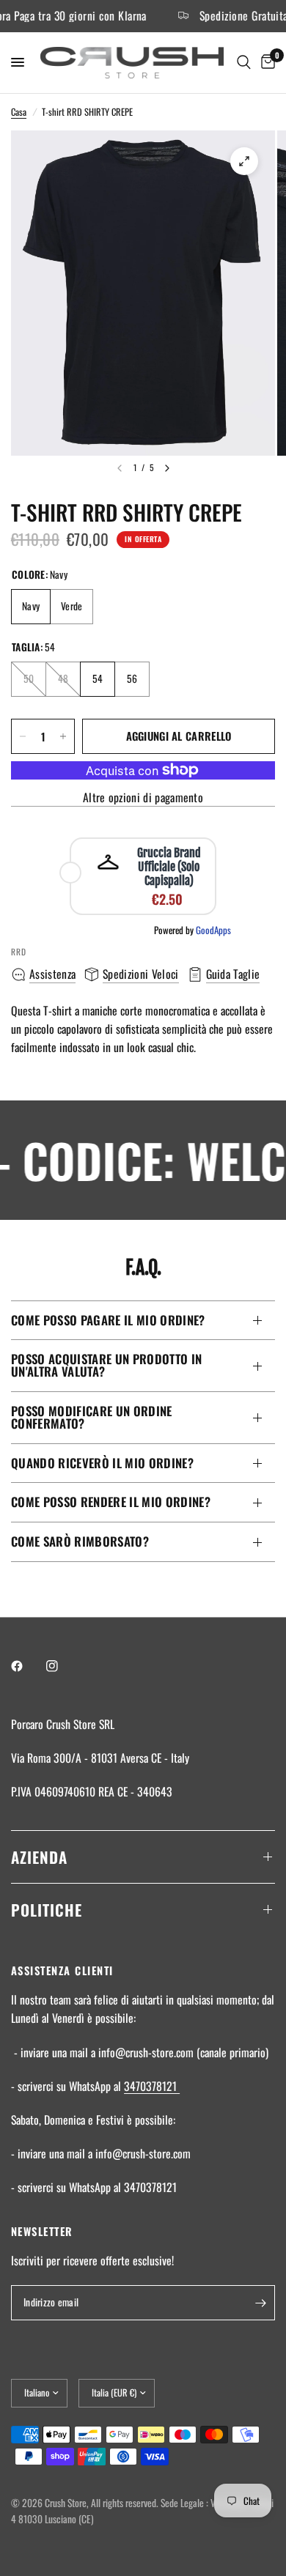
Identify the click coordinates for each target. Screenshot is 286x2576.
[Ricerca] (244, 63)
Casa (19, 112)
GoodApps (213, 930)
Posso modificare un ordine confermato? (92, 1417)
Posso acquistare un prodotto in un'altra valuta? (106, 1365)
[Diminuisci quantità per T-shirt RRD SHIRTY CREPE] (23, 736)
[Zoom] (244, 161)
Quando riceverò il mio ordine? (102, 1463)
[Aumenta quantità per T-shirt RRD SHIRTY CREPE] (63, 736)
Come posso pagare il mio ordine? (108, 1320)
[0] (265, 63)
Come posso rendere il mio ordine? (111, 1502)
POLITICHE (47, 1910)
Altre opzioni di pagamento (143, 798)
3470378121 (152, 2086)
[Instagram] (62, 1666)
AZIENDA (39, 1857)
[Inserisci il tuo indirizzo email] (260, 2303)
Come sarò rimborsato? (80, 1541)
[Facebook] (27, 1666)
